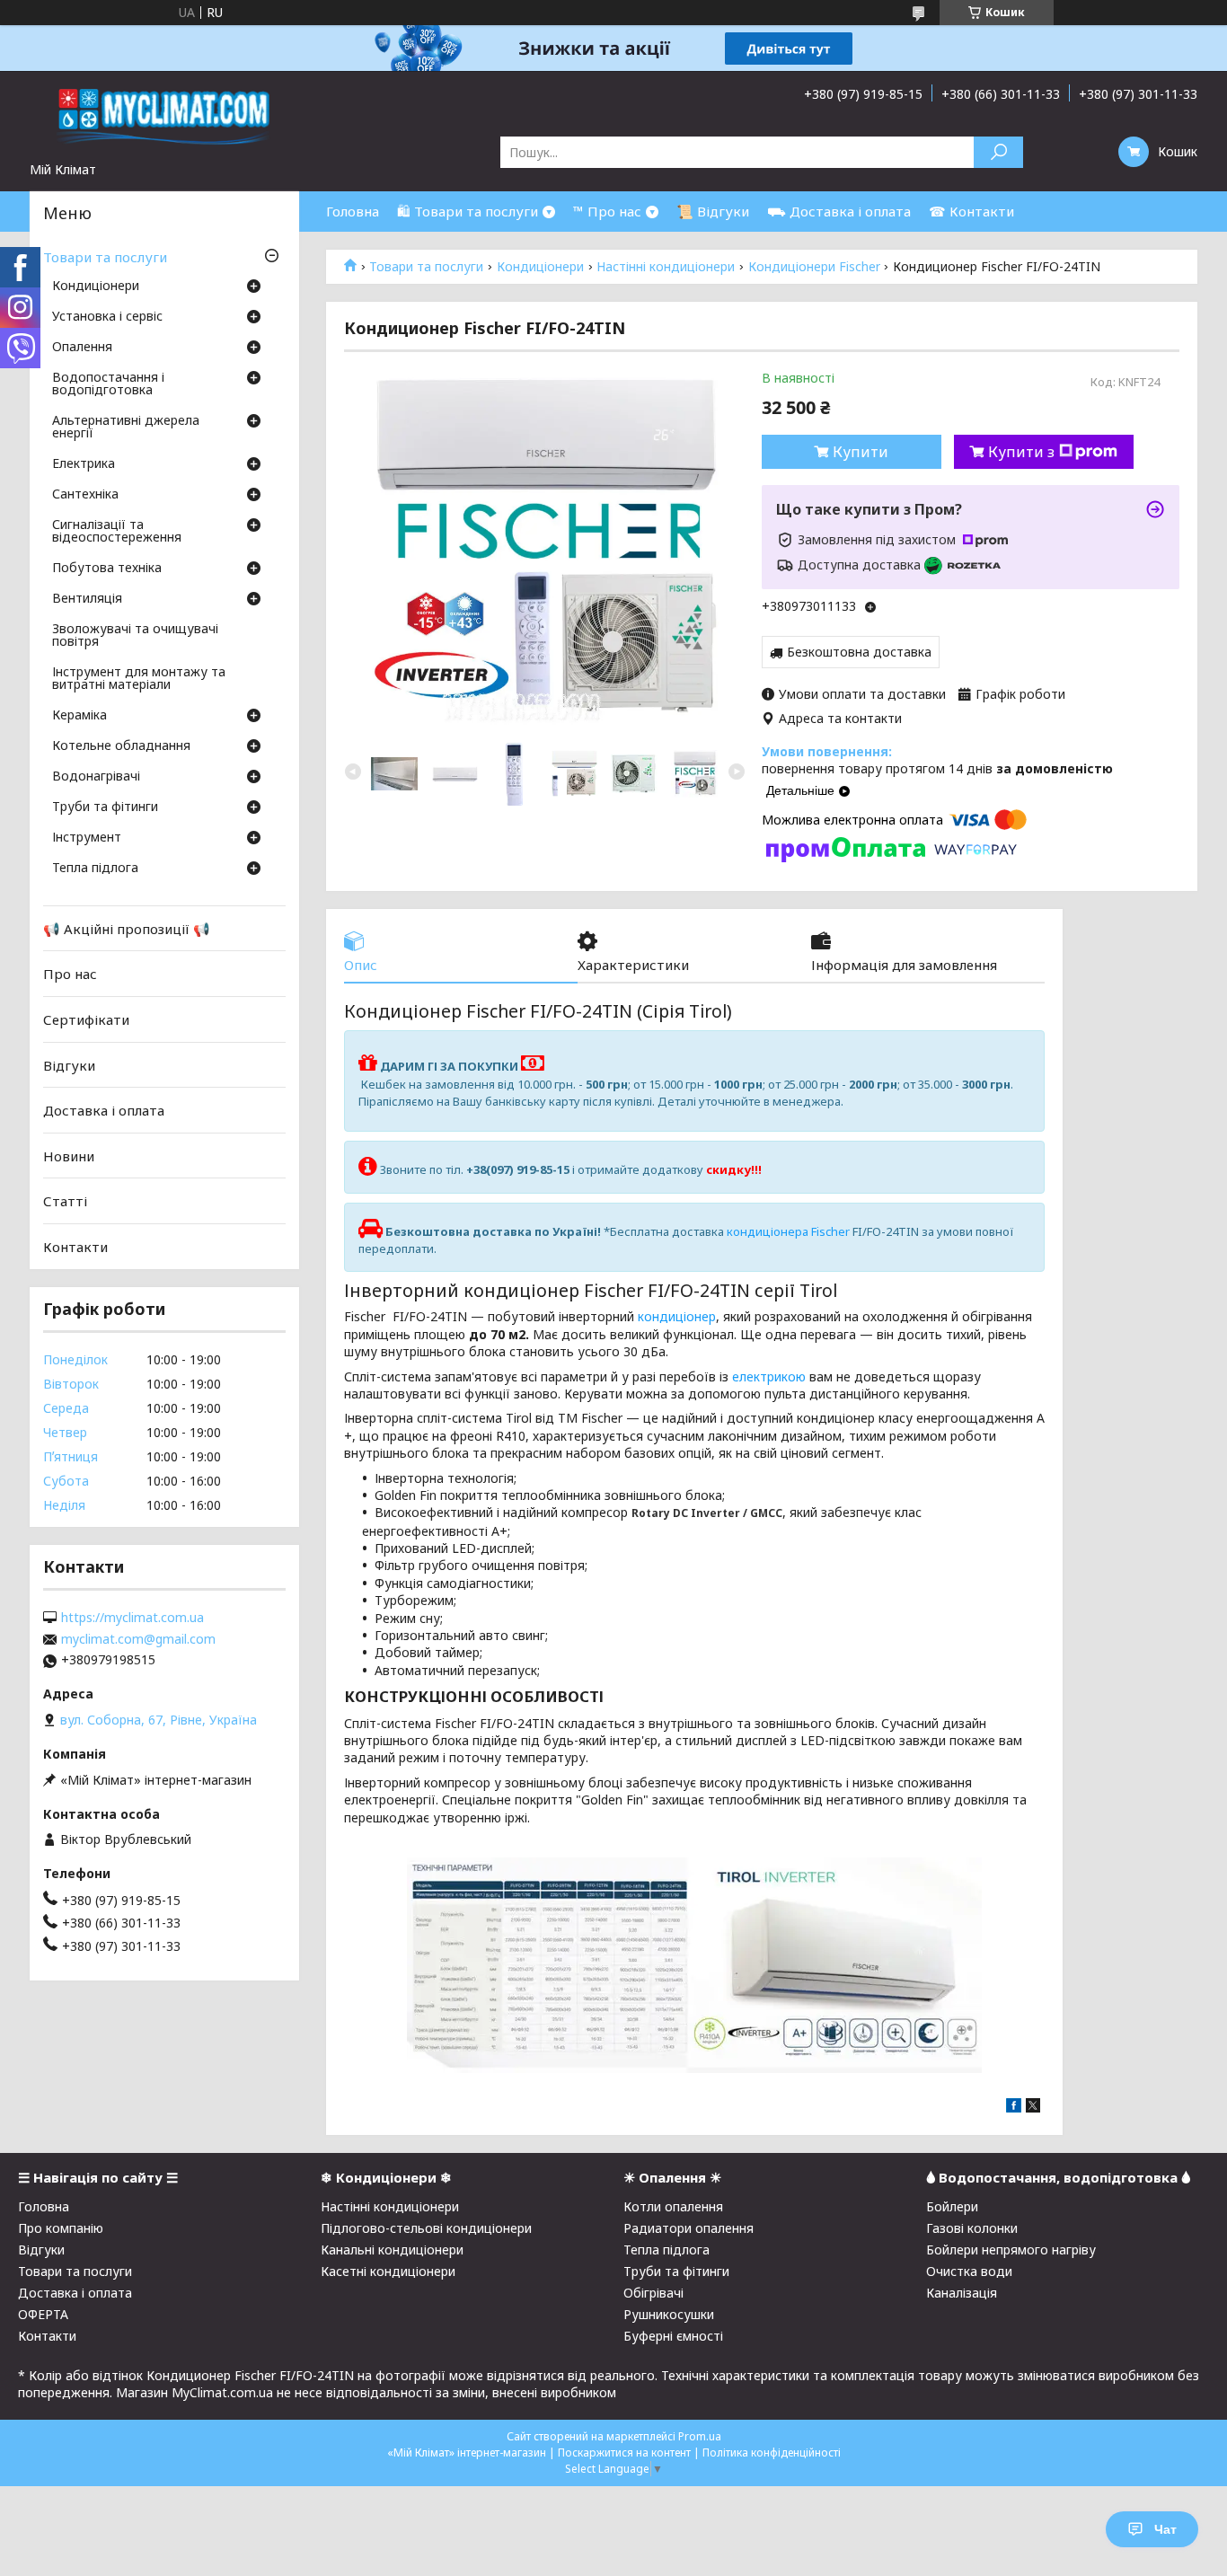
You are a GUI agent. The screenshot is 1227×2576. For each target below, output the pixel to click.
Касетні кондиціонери (388, 2271)
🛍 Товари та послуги (468, 211)
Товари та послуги (426, 267)
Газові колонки (972, 2228)
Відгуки (69, 1064)
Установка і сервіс (107, 317)
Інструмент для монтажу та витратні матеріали (139, 679)
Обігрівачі (653, 2293)
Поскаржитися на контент (624, 2452)
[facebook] (1014, 2108)
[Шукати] (998, 152)
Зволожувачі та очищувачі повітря (135, 636)
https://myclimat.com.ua (132, 1618)
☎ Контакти (971, 211)
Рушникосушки (669, 2314)
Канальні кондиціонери (392, 2250)
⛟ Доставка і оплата (839, 211)
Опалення (82, 348)
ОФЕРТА (43, 2314)
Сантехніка (85, 495)
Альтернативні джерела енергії (126, 428)
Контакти (75, 1247)
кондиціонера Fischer (788, 1231)
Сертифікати (86, 1019)
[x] (1033, 2108)
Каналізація (962, 2293)
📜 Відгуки (713, 211)
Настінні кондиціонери (666, 267)
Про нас (70, 974)
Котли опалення (673, 2206)
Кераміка (79, 716)
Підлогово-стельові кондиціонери (426, 2228)
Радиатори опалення (689, 2228)
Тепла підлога (95, 869)
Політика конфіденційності (772, 2452)
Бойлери (952, 2206)
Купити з (1021, 452)
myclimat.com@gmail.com (138, 1639)
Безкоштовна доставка (859, 652)
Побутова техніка (107, 569)
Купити (861, 452)
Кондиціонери (540, 267)
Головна (353, 211)
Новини (69, 1156)
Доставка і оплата (104, 1110)
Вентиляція (87, 599)
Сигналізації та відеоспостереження (117, 532)
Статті (65, 1201)
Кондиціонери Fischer (814, 267)
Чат (1165, 2529)
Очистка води (969, 2271)
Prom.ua (700, 2436)
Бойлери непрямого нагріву (1011, 2250)
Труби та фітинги (105, 807)
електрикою (769, 1376)
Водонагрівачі (96, 777)
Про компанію (61, 2228)
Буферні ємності (673, 2336)
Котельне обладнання (121, 746)
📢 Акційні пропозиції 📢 (127, 929)
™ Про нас (607, 211)
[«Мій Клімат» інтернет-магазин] (164, 116)
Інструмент (87, 838)
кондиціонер (677, 1316)
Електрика (84, 464)
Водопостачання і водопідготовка (108, 384)
